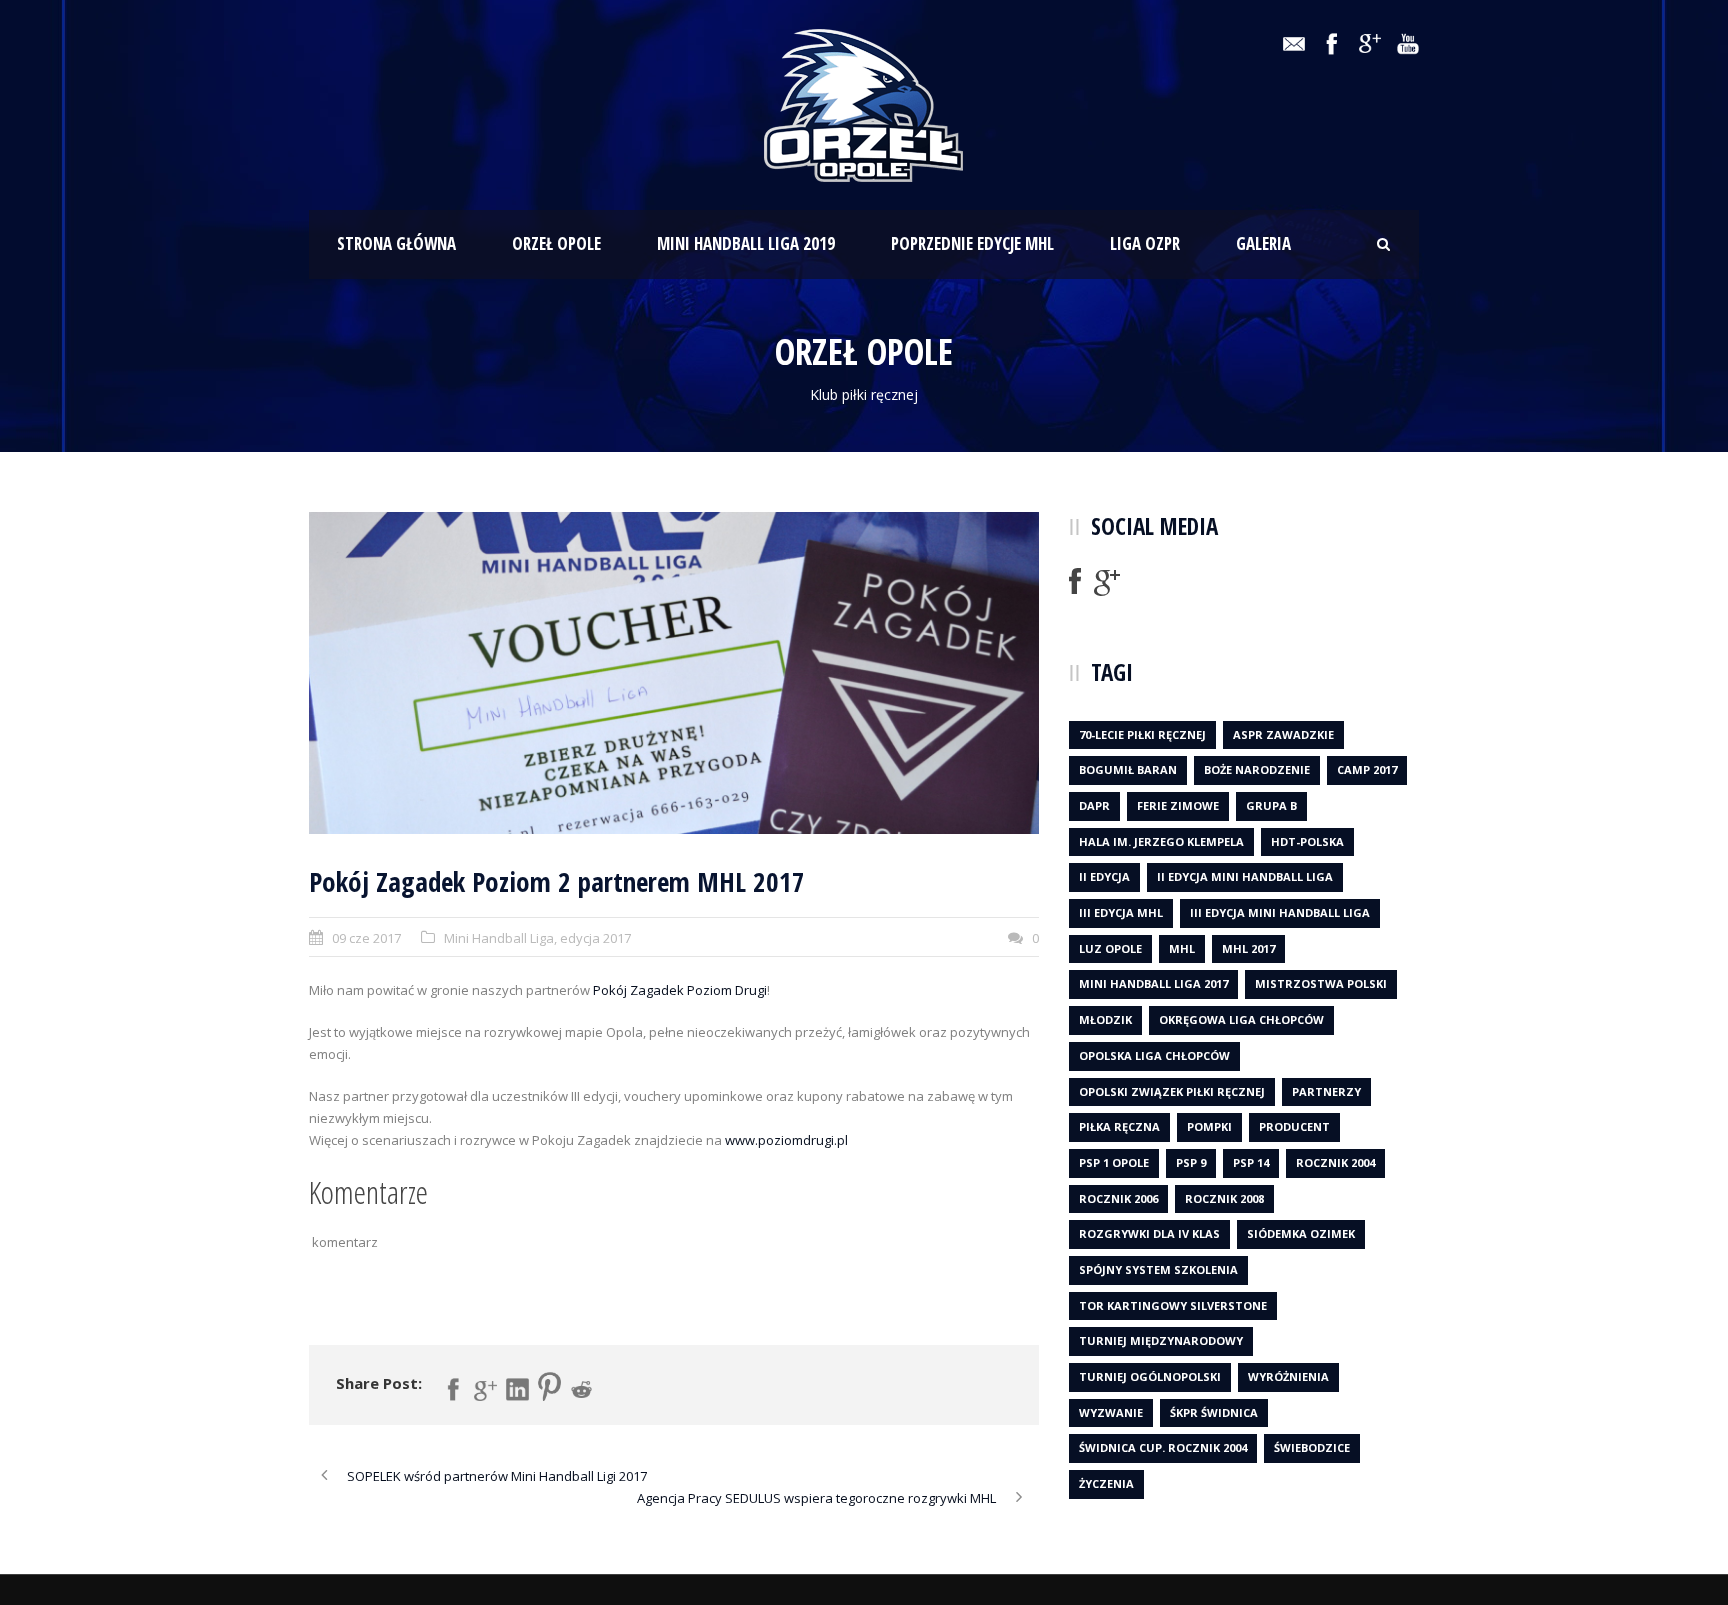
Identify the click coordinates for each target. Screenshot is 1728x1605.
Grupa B (1271, 805)
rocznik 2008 (1224, 1198)
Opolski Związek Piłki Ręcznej (1172, 1091)
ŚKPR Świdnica (1214, 1412)
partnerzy (1326, 1091)
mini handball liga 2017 (1153, 983)
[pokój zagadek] (674, 672)
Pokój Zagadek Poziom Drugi (680, 990)
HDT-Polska (1307, 841)
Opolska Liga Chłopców (1154, 1055)
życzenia (1106, 1483)
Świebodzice (1312, 1447)
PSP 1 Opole (1114, 1162)
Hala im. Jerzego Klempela (1161, 841)
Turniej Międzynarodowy (1161, 1340)
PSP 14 (1251, 1162)
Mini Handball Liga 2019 (746, 243)
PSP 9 (1191, 1162)
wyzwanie (1111, 1412)
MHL (1182, 948)
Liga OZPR (1145, 243)
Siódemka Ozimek (1301, 1233)
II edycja (1104, 876)
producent (1294, 1126)
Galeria (1263, 243)
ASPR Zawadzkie (1283, 734)
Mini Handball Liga (499, 938)
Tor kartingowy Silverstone (1173, 1305)
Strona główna (396, 243)
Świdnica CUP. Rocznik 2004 (1163, 1447)
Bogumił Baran (1128, 769)
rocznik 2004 (1335, 1162)
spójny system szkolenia (1158, 1269)
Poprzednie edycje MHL (972, 243)
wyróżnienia (1288, 1376)
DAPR (1094, 805)
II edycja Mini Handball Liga (1245, 876)
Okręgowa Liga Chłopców (1241, 1019)
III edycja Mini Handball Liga (1280, 912)
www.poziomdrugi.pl (786, 1140)
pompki (1209, 1126)
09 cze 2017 (366, 938)
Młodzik (1105, 1019)
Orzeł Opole (556, 243)
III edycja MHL (1121, 912)
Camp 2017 (1367, 769)
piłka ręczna (1119, 1126)
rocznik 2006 (1118, 1198)
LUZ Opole (1110, 948)
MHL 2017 (1248, 948)
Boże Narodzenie (1257, 769)
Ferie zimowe (1178, 805)
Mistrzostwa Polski (1321, 983)
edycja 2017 (595, 938)
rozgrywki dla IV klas (1149, 1233)
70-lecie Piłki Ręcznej (1142, 734)
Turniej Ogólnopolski (1150, 1376)
